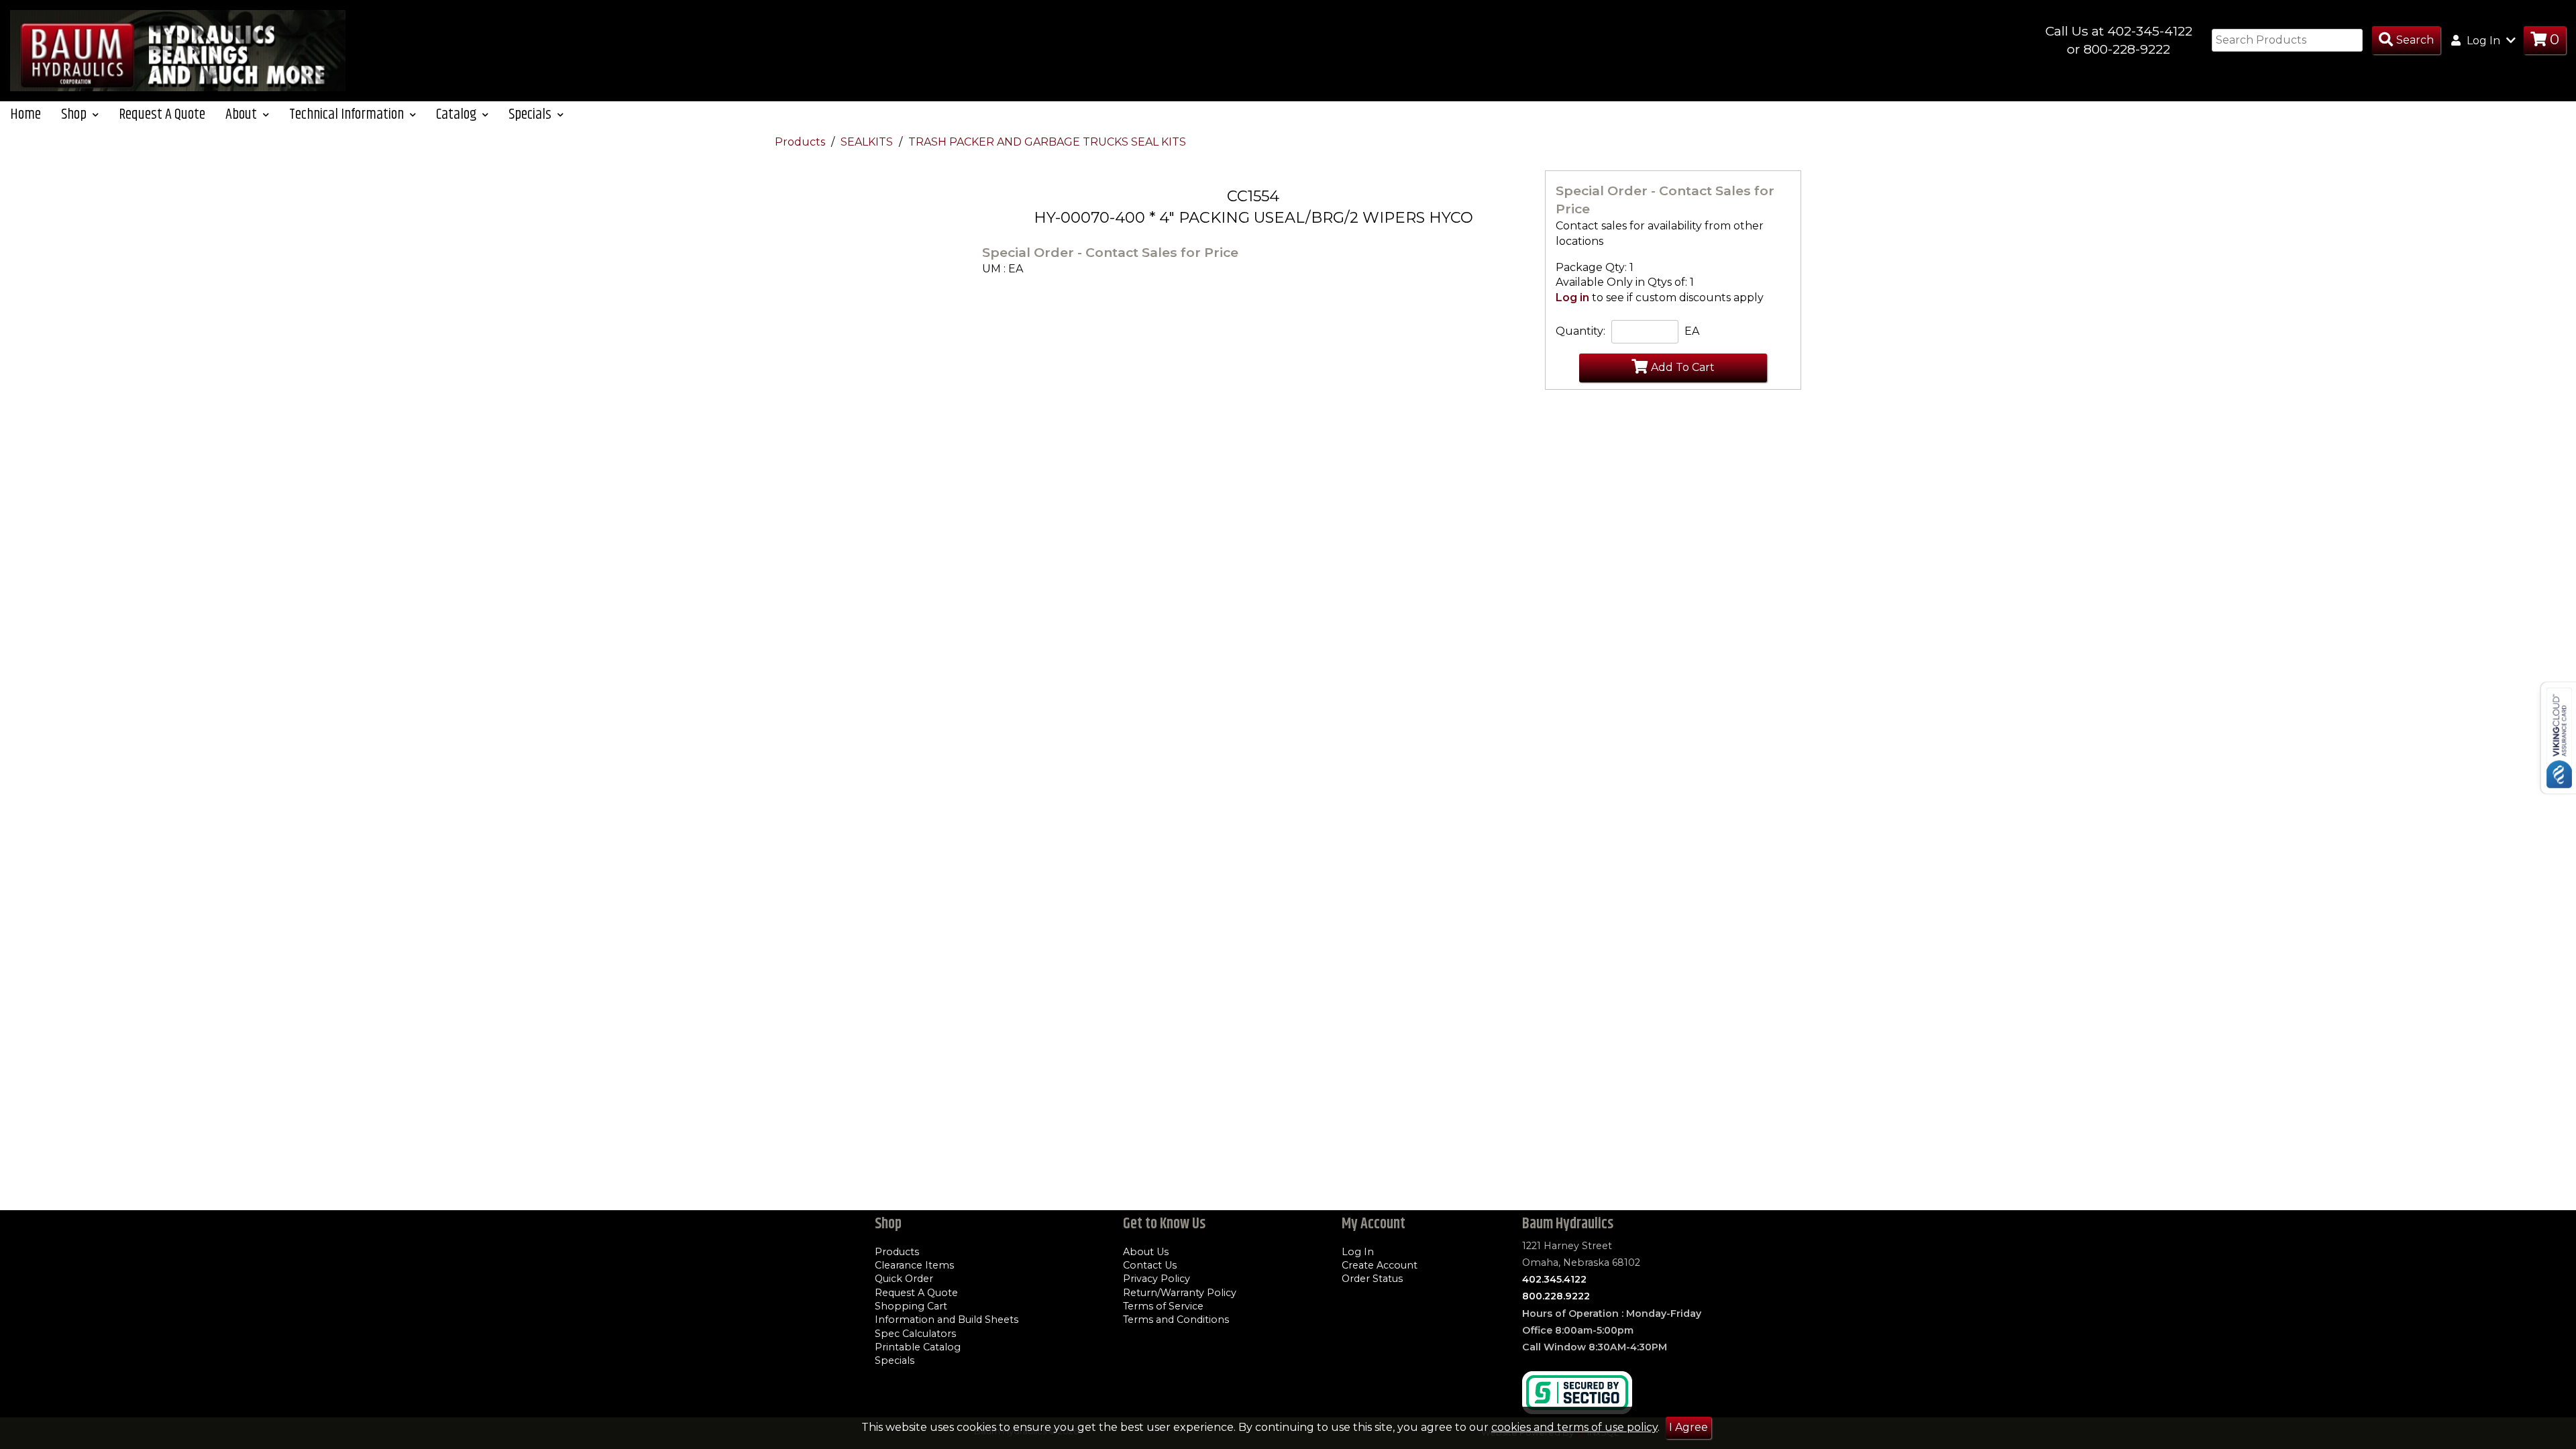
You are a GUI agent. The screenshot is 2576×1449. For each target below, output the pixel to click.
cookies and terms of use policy (1574, 1427)
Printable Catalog (918, 1347)
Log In (1358, 1252)
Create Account (1380, 1265)
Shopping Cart (911, 1306)
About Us (1146, 1252)
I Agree (1688, 1427)
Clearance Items (914, 1265)
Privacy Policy (1157, 1279)
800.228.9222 (1556, 1296)
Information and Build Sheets (947, 1320)
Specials (895, 1360)
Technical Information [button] (348, 114)
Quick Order (904, 1279)
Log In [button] (2483, 41)
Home (25, 114)
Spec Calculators (915, 1334)
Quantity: (1580, 331)
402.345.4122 (1554, 1279)
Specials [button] (531, 114)
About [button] (243, 114)
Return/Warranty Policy (1180, 1293)
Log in (1572, 298)
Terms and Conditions (1176, 1320)
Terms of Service (1163, 1306)
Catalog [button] (458, 114)
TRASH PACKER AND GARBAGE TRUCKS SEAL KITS (1047, 142)
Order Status (1372, 1279)
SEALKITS (868, 142)
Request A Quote (162, 114)
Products (801, 142)
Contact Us (1150, 1265)
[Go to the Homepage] (178, 50)
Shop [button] (75, 114)
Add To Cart (1683, 367)
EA (1692, 331)
